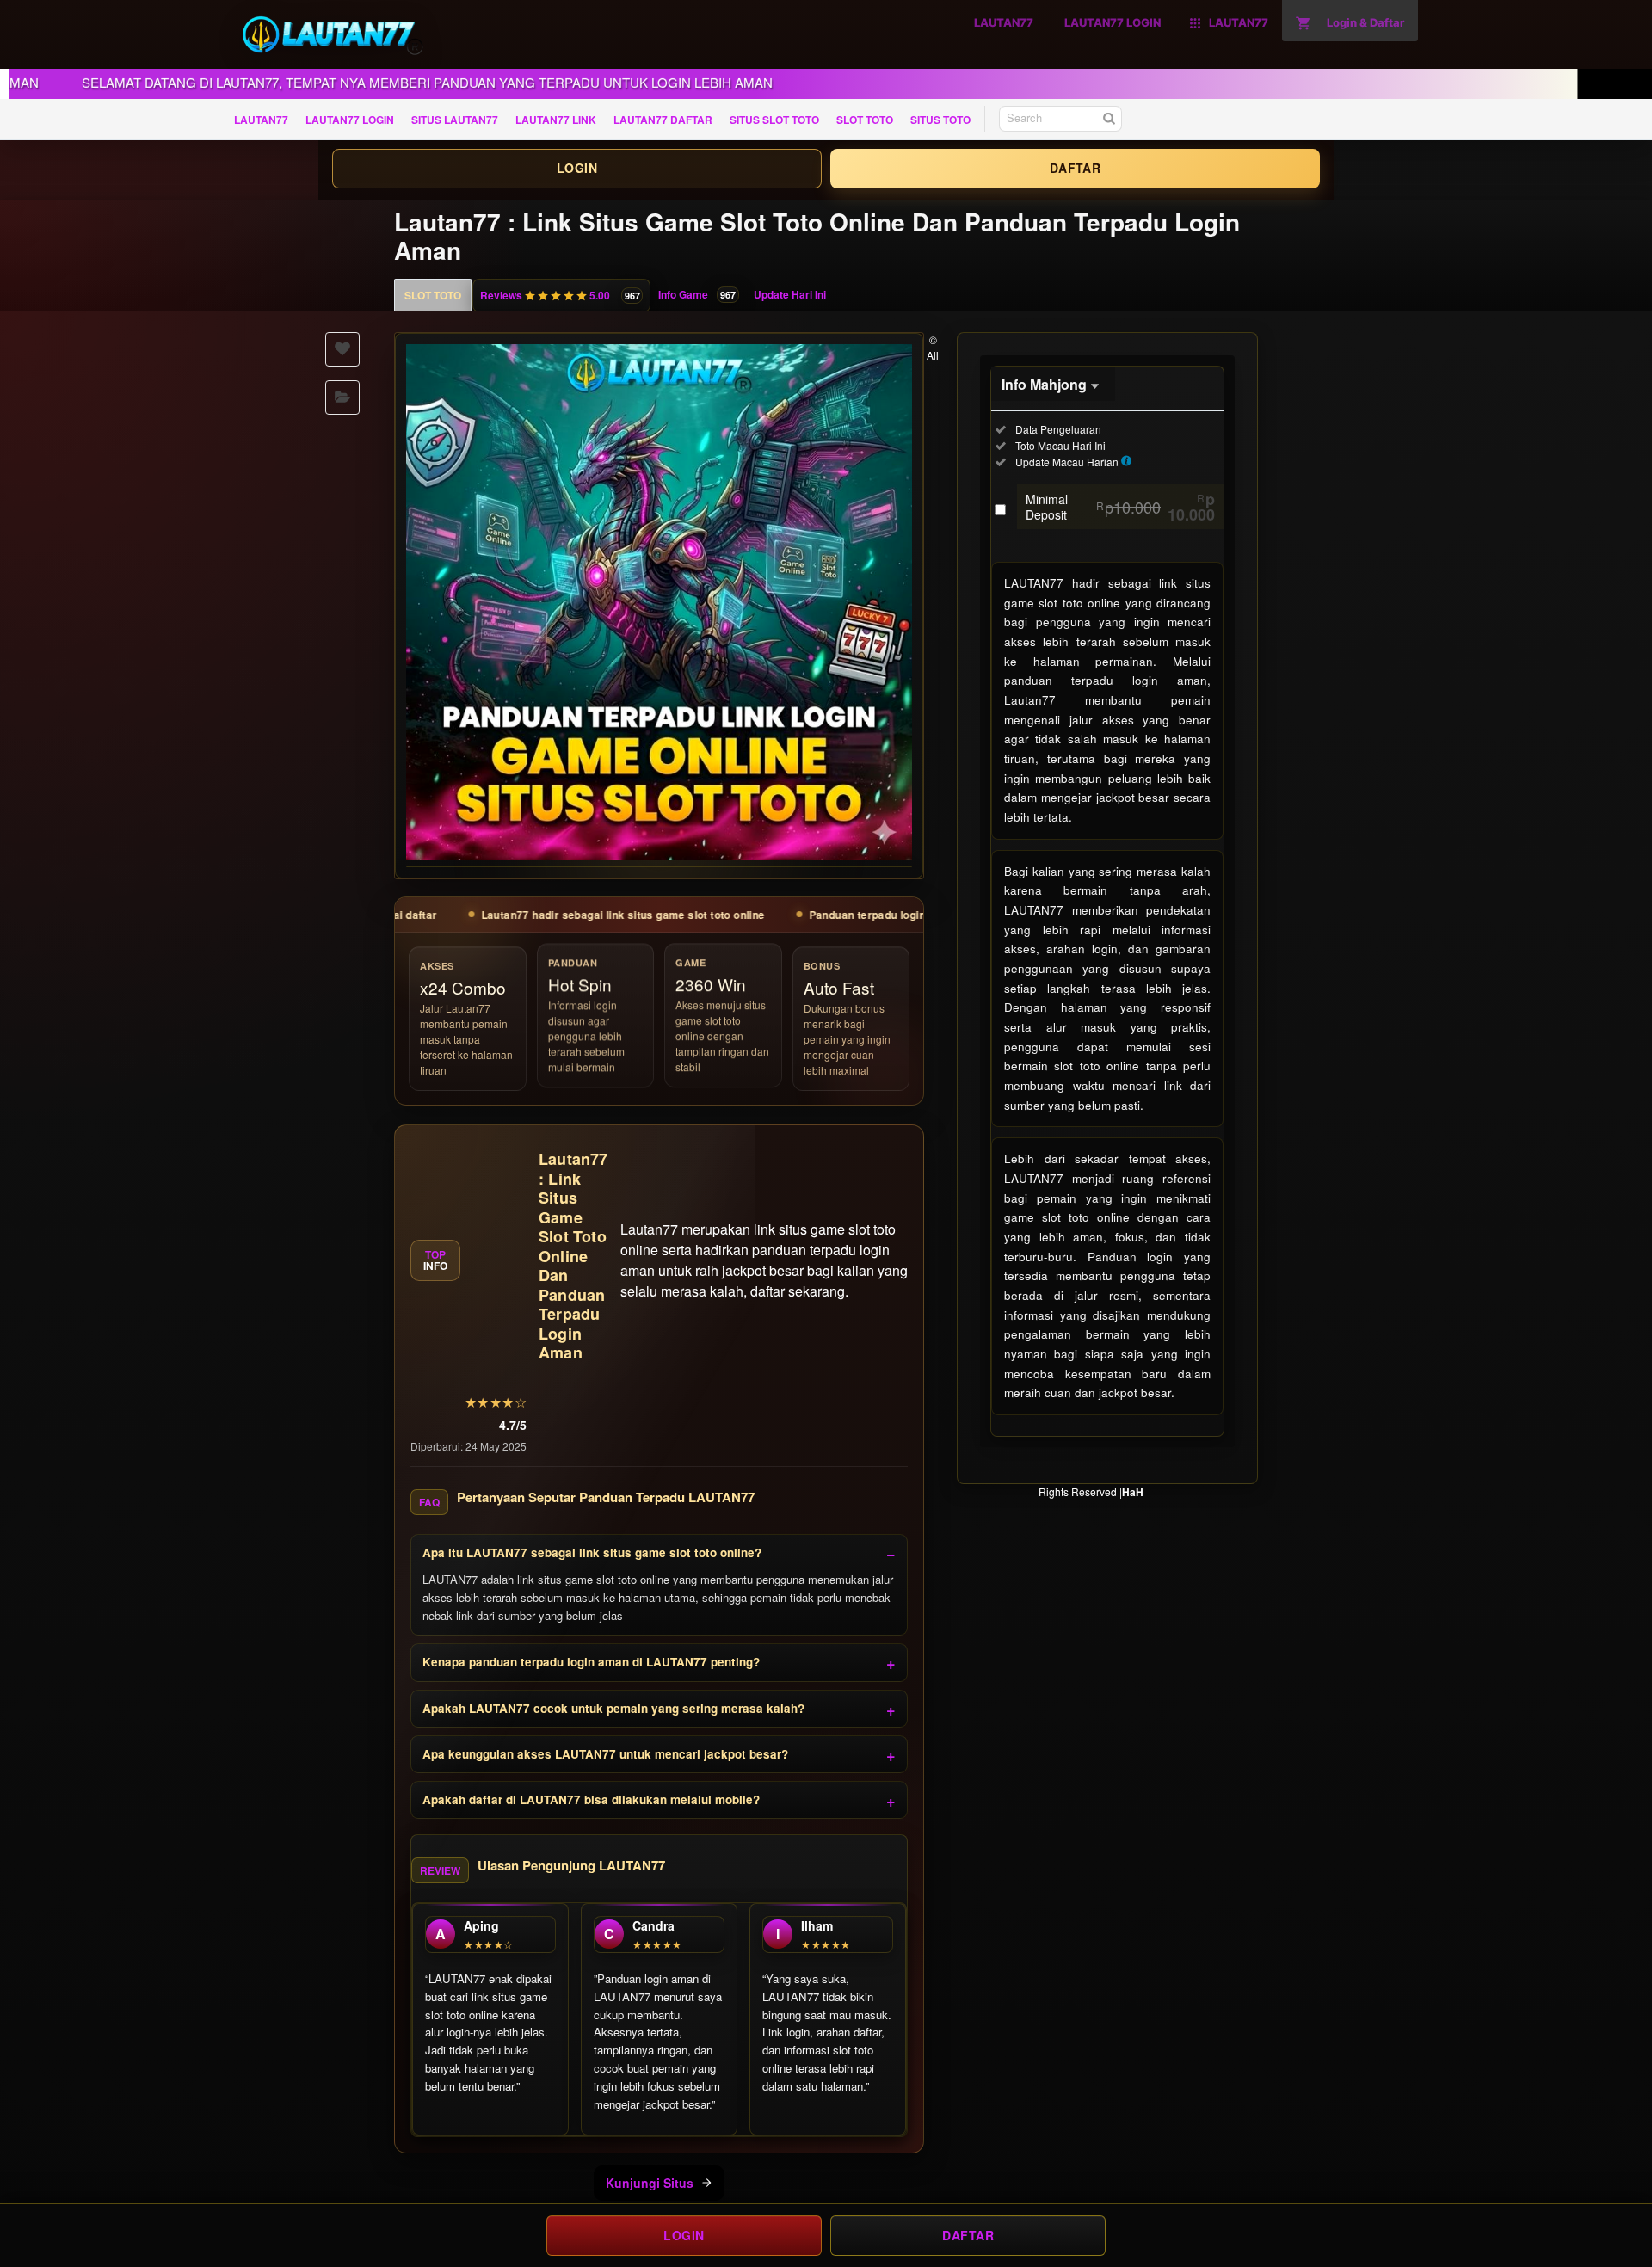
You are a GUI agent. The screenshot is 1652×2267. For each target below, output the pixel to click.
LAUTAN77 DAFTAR (663, 120)
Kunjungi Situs (650, 2183)
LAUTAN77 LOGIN (350, 120)
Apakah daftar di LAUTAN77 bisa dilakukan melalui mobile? (591, 1799)
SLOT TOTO (865, 120)
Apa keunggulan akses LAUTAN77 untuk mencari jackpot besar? (605, 1754)
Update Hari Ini (790, 294)
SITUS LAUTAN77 (455, 120)
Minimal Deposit (1120, 507)
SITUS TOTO (940, 120)
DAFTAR (1075, 168)
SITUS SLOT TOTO (774, 120)
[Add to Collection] (342, 397)
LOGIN (577, 168)
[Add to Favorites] (342, 349)
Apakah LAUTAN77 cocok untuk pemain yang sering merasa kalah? (613, 1708)
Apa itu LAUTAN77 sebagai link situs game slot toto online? (592, 1552)
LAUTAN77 (261, 120)
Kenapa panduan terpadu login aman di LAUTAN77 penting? (591, 1662)
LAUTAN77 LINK (556, 120)
